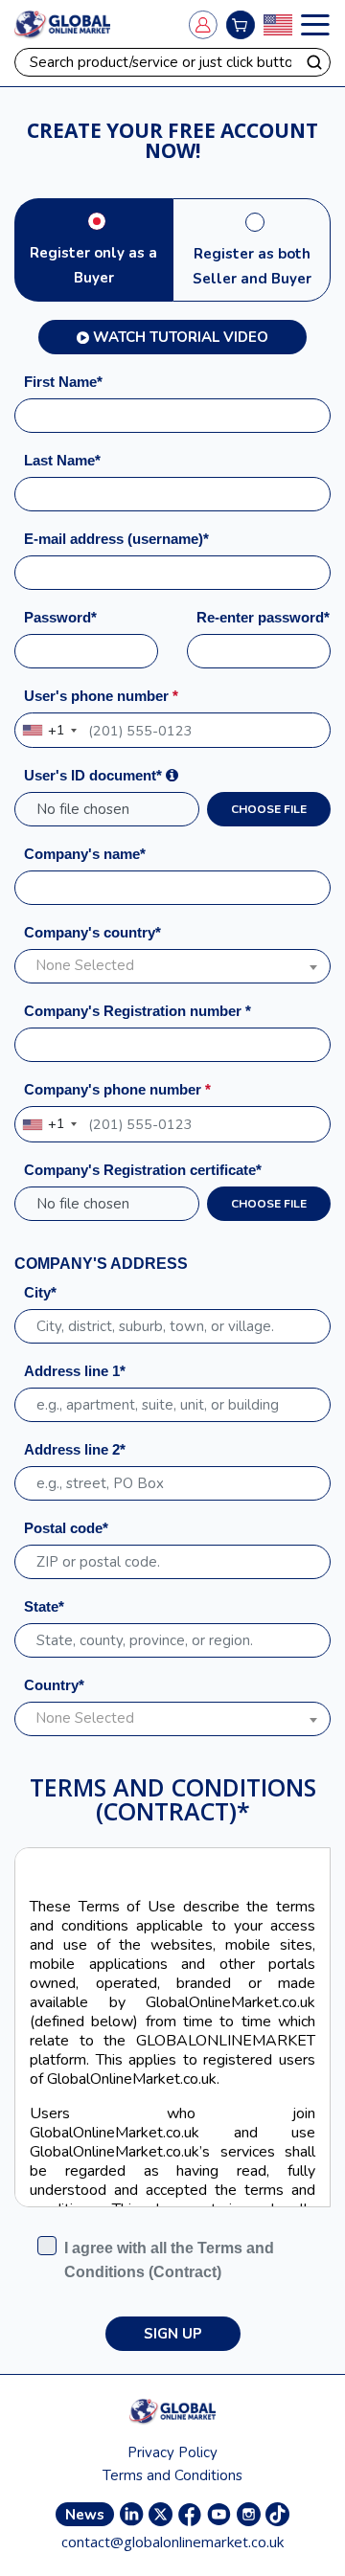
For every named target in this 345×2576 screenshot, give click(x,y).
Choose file (269, 809)
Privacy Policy (172, 2452)
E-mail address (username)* (116, 539)
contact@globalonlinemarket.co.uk (172, 2542)
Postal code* (66, 1528)
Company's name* (85, 854)
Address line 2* (75, 1449)
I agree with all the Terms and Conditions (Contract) (169, 2260)
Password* (60, 617)
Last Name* (62, 460)
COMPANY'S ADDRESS (101, 1264)
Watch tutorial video (181, 337)
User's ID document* (95, 775)
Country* (54, 1685)
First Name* (63, 382)
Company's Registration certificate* (143, 1170)
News (85, 2515)
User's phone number (101, 696)
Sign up (173, 2334)
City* (40, 1292)
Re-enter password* (263, 617)
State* (44, 1606)
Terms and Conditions (172, 2475)
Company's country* (92, 932)
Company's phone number (117, 1089)
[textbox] (172, 966)
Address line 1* (75, 1371)
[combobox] (49, 730)
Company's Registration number (138, 1011)
